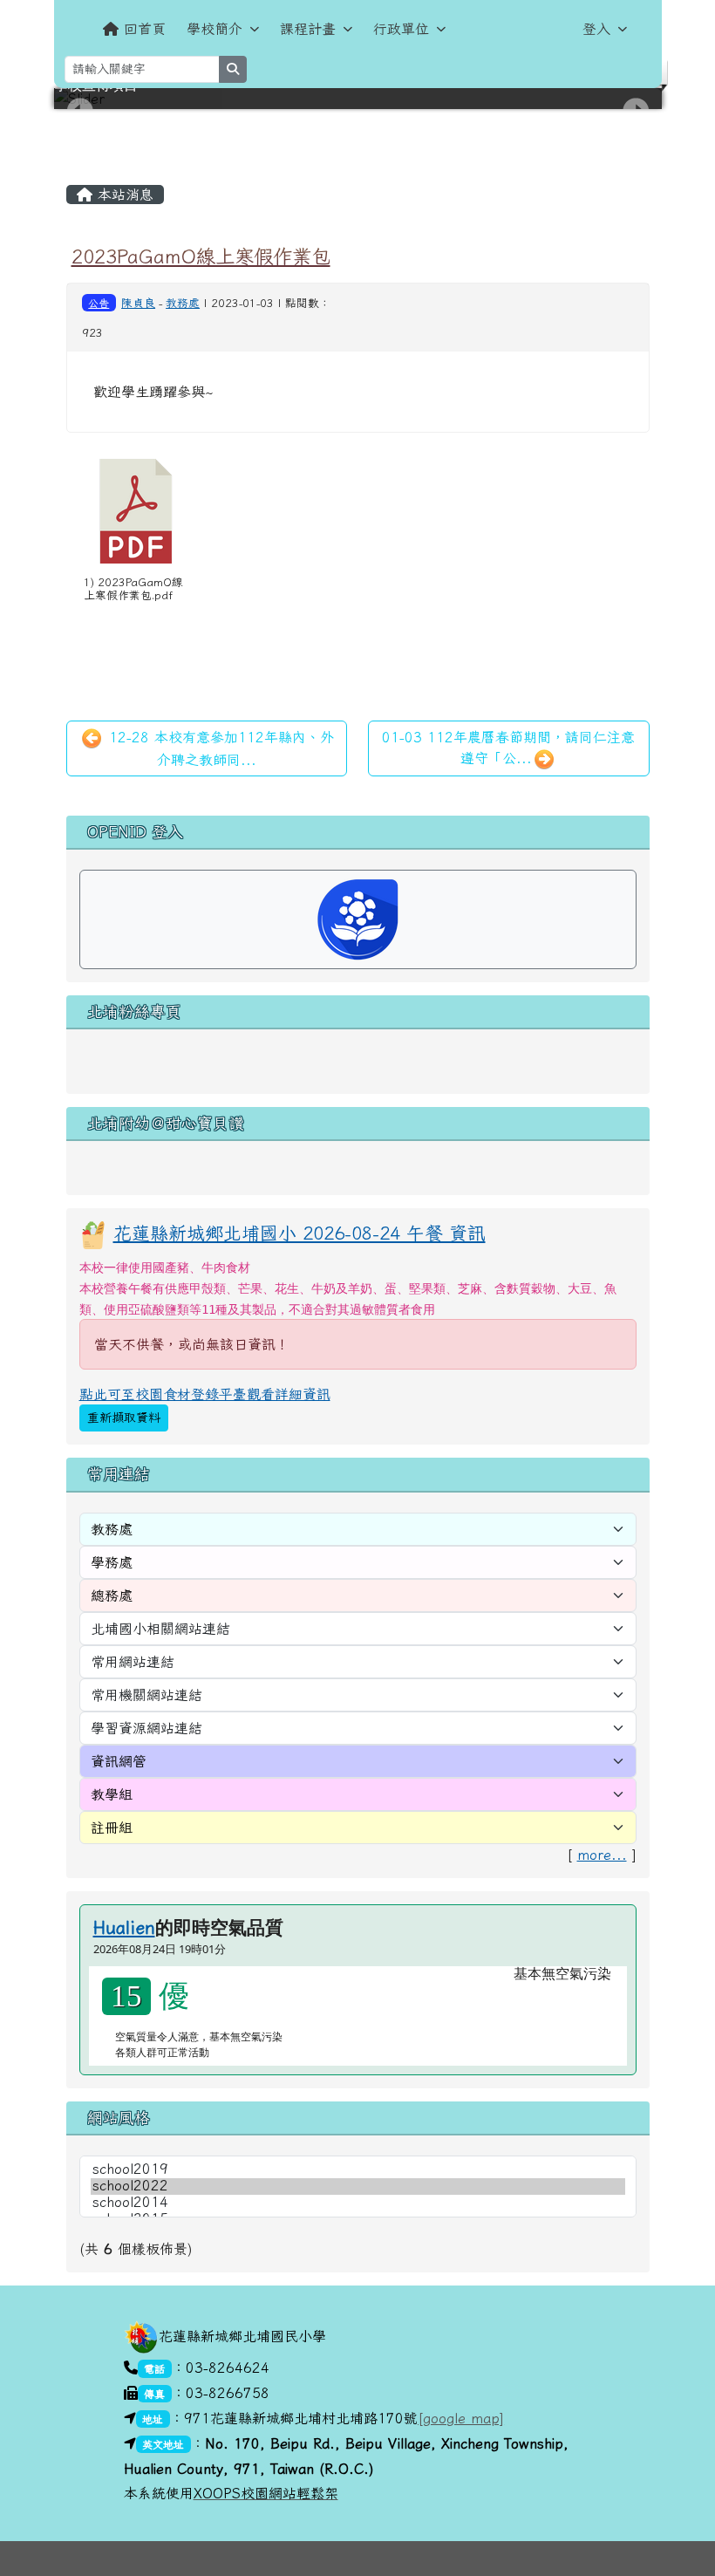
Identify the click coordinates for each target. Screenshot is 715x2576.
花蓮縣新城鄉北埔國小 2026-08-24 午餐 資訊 (300, 1233)
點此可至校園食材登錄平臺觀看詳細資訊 (205, 1394)
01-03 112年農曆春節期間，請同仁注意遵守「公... (508, 748)
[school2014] (358, 2203)
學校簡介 (214, 29)
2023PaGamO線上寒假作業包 (201, 256)
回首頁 (145, 29)
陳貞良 (138, 303)
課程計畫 (308, 29)
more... (602, 1855)
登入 (596, 29)
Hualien (124, 1927)
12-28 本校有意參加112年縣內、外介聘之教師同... (219, 748)
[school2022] (358, 2187)
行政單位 (401, 29)
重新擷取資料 (124, 1418)
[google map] (461, 2418)
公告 (99, 303)
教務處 (183, 303)
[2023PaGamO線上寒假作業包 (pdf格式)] (136, 511)
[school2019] (358, 2170)
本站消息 (123, 195)
